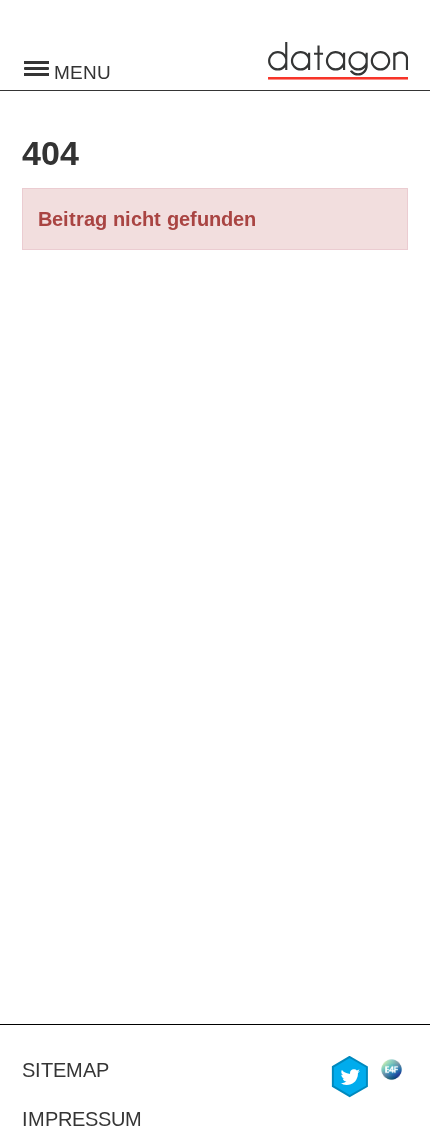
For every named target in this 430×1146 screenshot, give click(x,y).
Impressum (82, 1119)
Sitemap (65, 1070)
